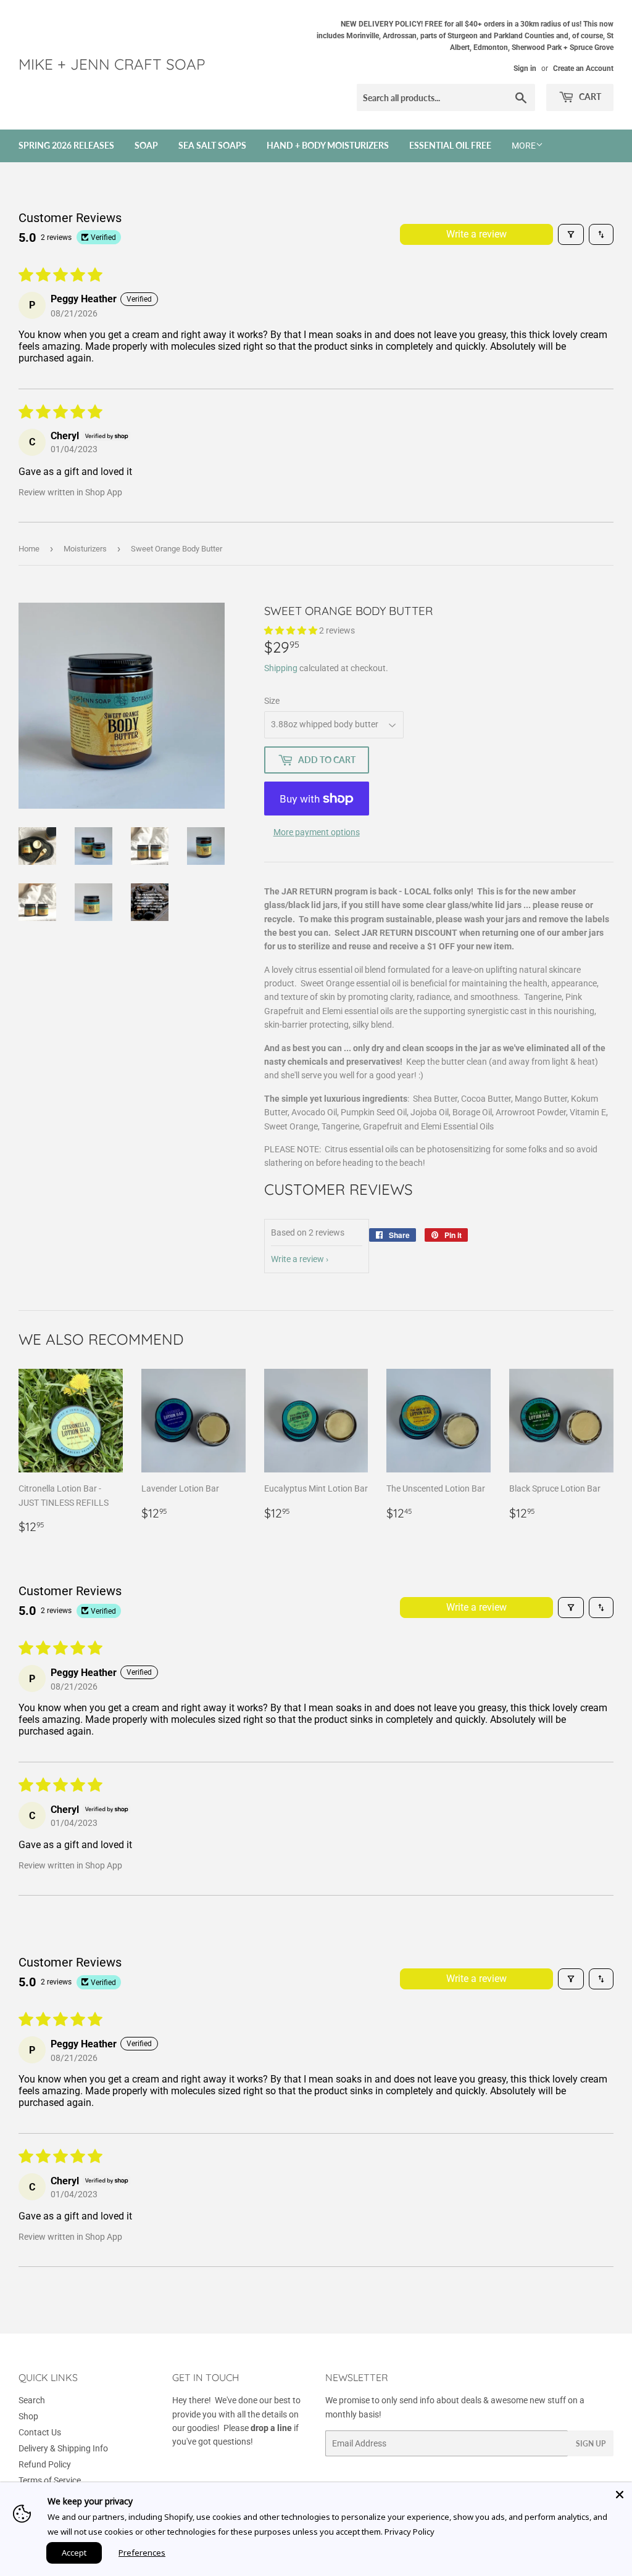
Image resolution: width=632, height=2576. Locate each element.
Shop (28, 2416)
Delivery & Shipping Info (63, 2448)
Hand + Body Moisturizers (328, 145)
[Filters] (571, 234)
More (524, 146)
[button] (292, 630)
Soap (146, 145)
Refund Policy (45, 2464)
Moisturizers (85, 549)
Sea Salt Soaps (212, 145)
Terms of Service (50, 2480)
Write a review (476, 234)
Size (272, 701)
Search (32, 2400)
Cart (589, 97)
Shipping (281, 668)
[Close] (620, 2495)
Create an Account (583, 68)
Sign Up (591, 2444)
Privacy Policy (410, 2532)
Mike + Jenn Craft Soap (112, 64)
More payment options (317, 832)
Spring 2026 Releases (66, 145)
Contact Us (40, 2432)
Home (29, 549)
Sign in (525, 68)
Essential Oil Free (450, 145)
